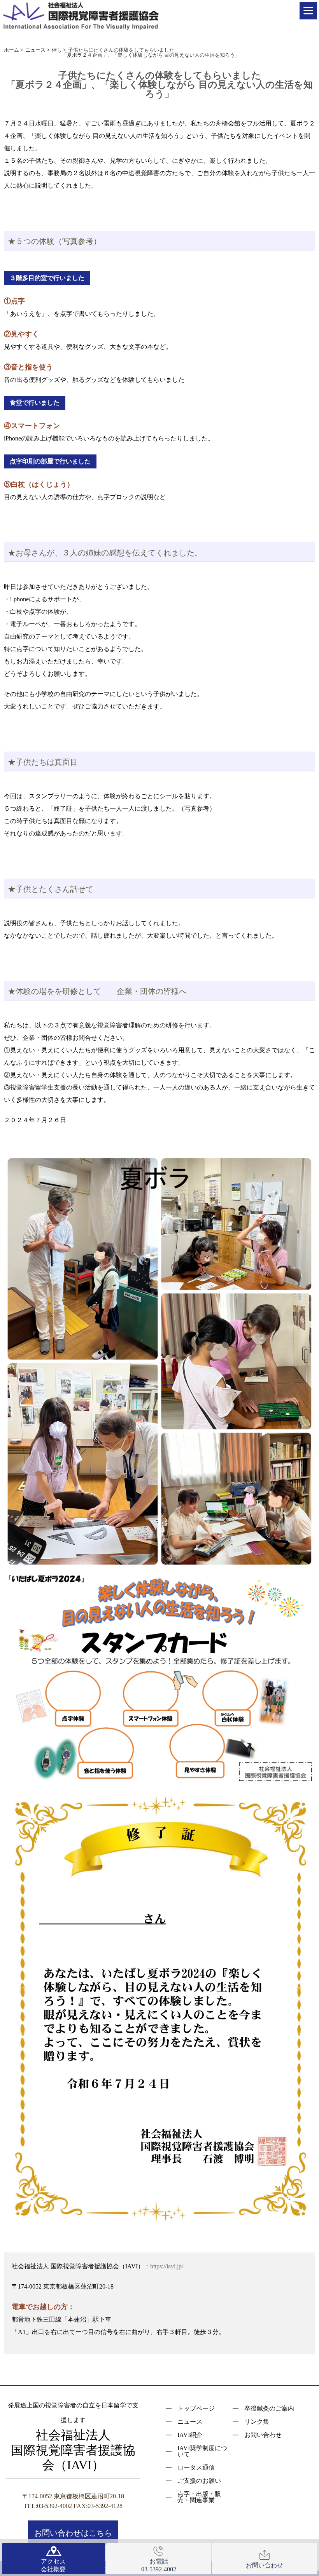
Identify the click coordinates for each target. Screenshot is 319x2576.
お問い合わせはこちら (73, 2533)
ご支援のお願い (199, 2481)
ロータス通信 (196, 2468)
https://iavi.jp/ (167, 2266)
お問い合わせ (263, 2435)
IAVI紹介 (190, 2435)
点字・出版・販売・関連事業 (199, 2497)
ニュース (190, 2422)
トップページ (196, 2409)
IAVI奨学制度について (202, 2451)
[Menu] (308, 11)
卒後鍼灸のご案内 (269, 2409)
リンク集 (257, 2422)
